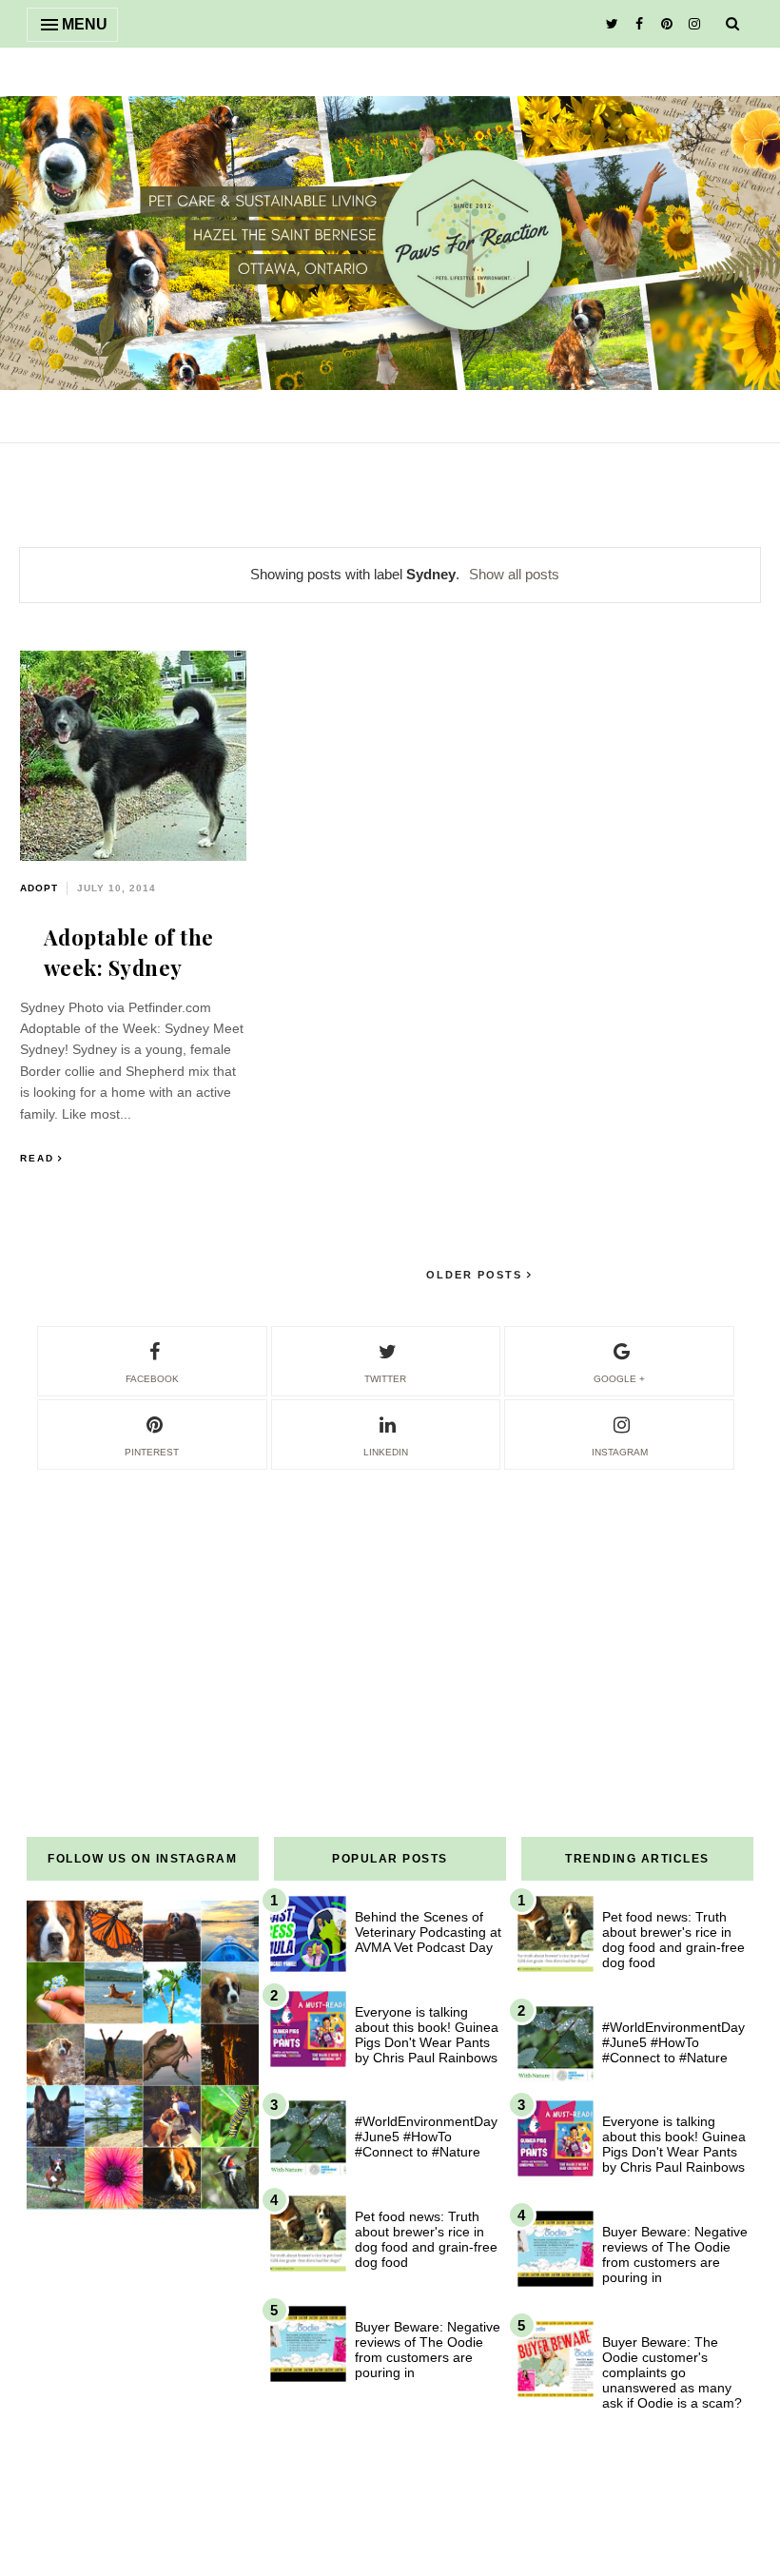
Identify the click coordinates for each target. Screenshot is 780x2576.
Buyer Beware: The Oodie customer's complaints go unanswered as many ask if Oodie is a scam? (672, 2372)
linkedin (386, 1452)
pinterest (152, 1452)
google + (619, 1379)
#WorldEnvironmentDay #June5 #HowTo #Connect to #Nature (426, 2137)
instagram (620, 1452)
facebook (152, 1379)
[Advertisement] (390, 1606)
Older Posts (477, 1275)
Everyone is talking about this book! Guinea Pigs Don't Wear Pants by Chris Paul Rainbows (427, 2035)
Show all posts (514, 574)
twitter (385, 1379)
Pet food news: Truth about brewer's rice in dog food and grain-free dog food (426, 2239)
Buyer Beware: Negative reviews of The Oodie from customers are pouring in (428, 2350)
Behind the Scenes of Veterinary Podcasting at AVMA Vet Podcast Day (428, 1932)
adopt (39, 888)
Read (37, 1158)
